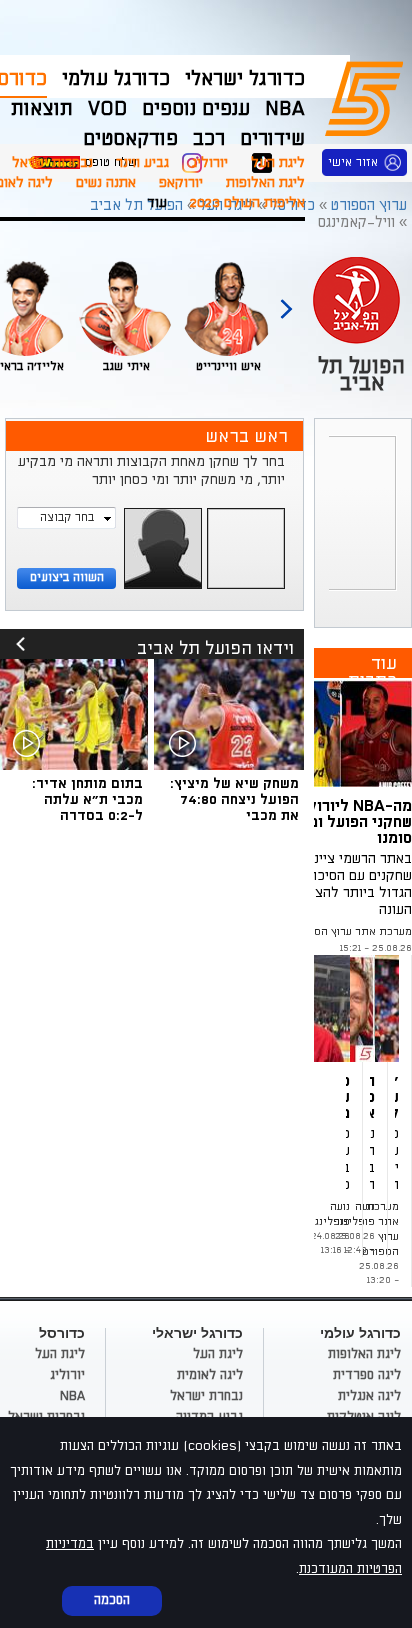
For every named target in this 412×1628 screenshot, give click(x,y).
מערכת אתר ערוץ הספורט (351, 932)
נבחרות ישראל (52, 162)
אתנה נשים (106, 182)
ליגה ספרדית (367, 1375)
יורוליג (210, 162)
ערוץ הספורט (367, 96)
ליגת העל (278, 162)
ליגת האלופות (265, 182)
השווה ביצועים (67, 577)
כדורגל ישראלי (245, 79)
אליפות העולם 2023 (247, 202)
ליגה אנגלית (369, 1396)
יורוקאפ (181, 182)
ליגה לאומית (210, 1375)
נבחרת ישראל (206, 1396)
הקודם (286, 300)
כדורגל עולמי (116, 79)
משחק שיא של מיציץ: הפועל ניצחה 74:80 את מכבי (234, 799)
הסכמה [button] (112, 1600)
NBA (72, 1396)
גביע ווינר (142, 162)
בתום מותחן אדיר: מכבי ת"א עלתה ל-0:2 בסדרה (87, 799)
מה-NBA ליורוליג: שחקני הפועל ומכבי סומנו (348, 822)
